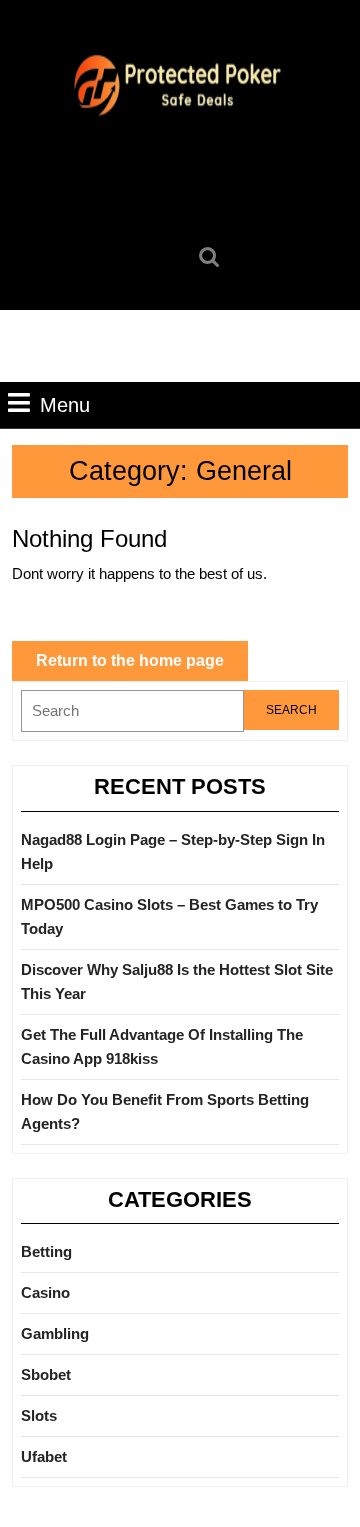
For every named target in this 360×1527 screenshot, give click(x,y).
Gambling (55, 1333)
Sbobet (46, 1374)
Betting (46, 1251)
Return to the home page (142, 666)
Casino (45, 1292)
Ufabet (44, 1456)
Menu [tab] (65, 404)
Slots (39, 1415)
